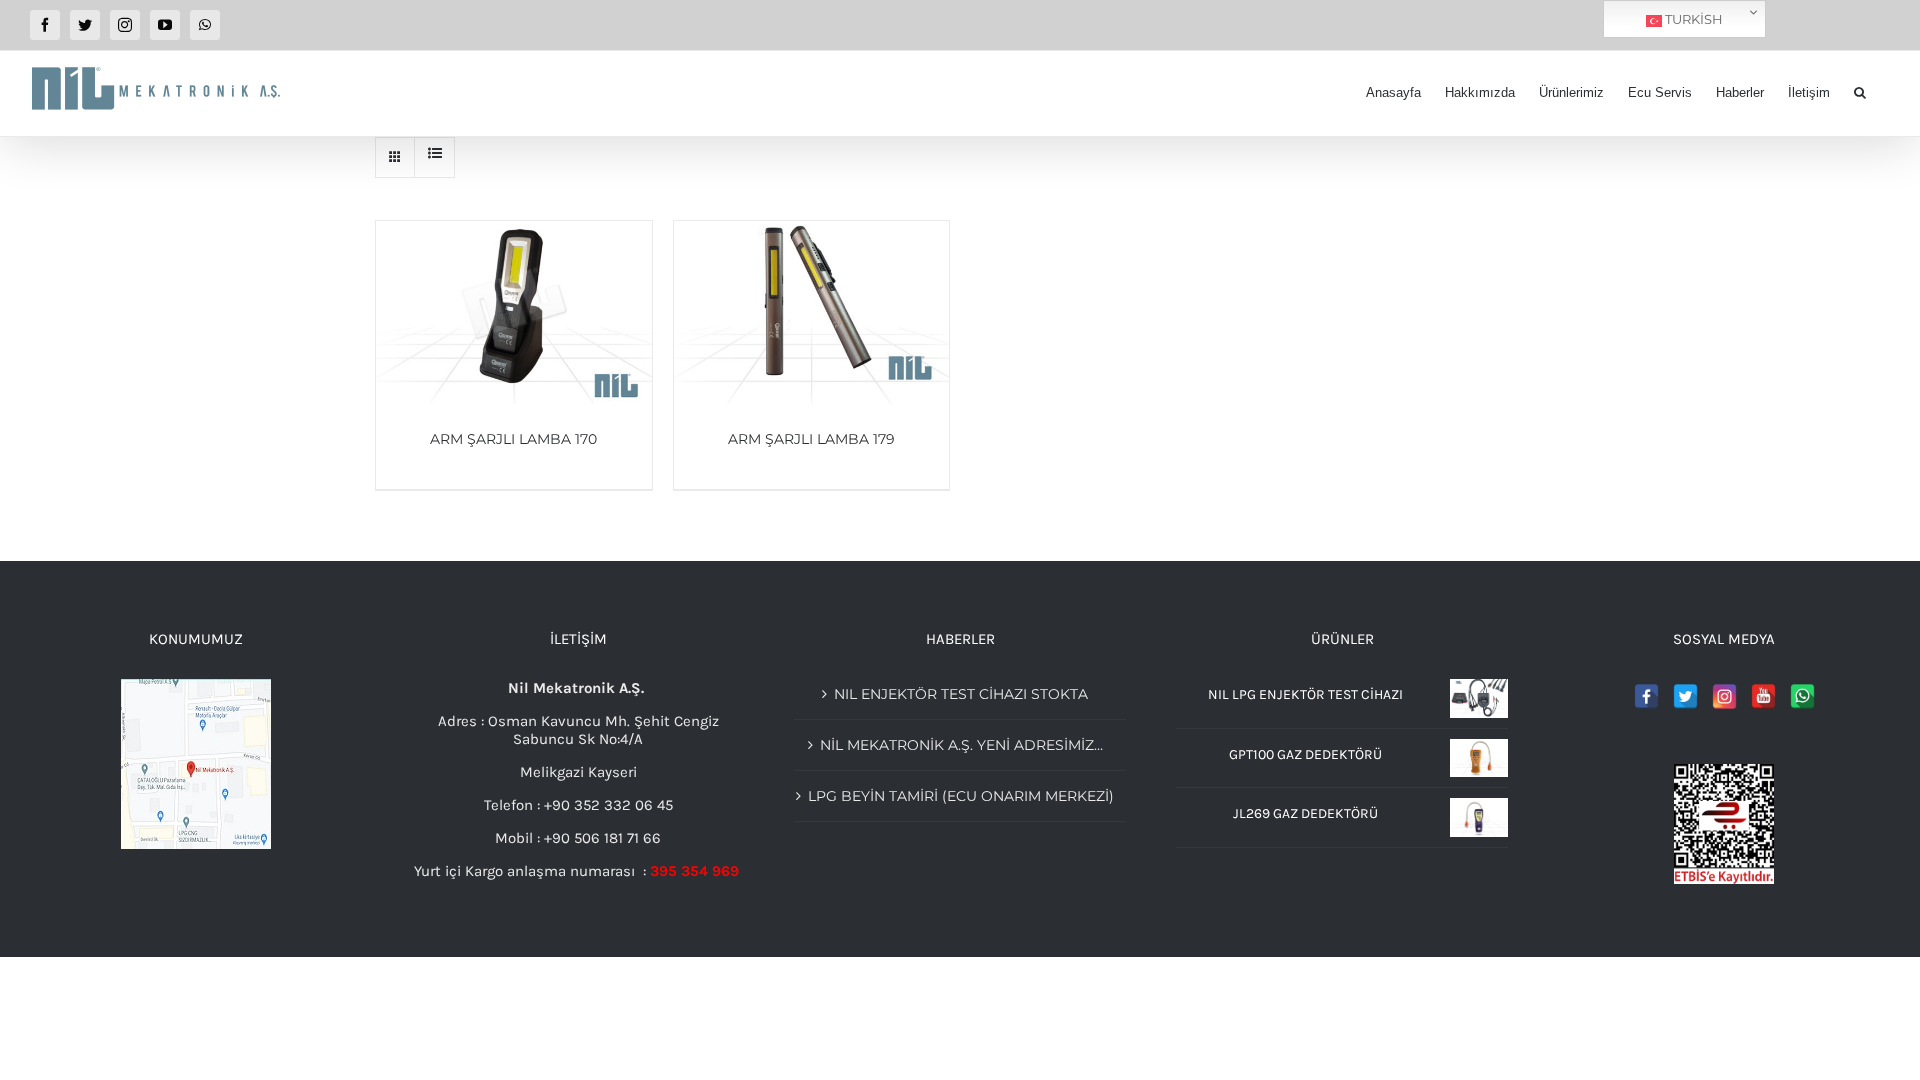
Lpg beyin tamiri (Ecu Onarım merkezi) (961, 796)
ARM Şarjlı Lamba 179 (811, 439)
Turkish (1692, 19)
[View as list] (434, 153)
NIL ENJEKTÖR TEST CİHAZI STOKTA (961, 694)
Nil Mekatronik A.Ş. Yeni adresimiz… (961, 745)
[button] (1860, 92)
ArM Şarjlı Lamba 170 (513, 439)
